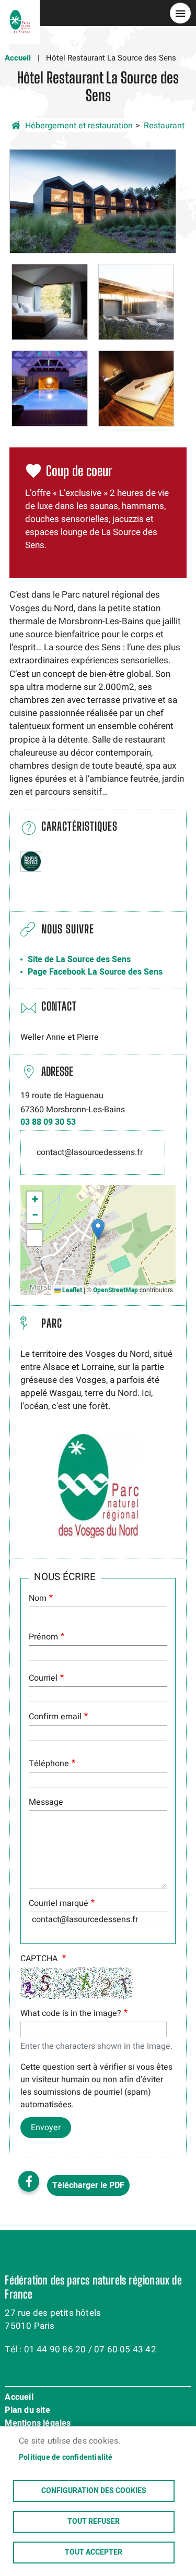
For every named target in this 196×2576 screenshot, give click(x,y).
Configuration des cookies (94, 2491)
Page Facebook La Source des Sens (95, 972)
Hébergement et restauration (79, 126)
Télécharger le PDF (88, 2185)
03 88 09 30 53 (48, 1122)
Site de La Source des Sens (79, 959)
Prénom (43, 1637)
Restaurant (164, 126)
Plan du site (27, 2411)
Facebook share (29, 2181)
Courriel (43, 1678)
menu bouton (180, 13)
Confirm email (55, 1717)
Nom (38, 1598)
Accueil (18, 58)
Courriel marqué (59, 1903)
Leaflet (71, 1290)
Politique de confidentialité (66, 2458)
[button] (93, 201)
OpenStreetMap (116, 1290)
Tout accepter (94, 2553)
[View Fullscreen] (34, 1238)
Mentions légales (38, 2424)
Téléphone (49, 1764)
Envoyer (46, 2128)
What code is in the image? (71, 2013)
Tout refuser (94, 2522)
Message (46, 1802)
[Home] (20, 13)
